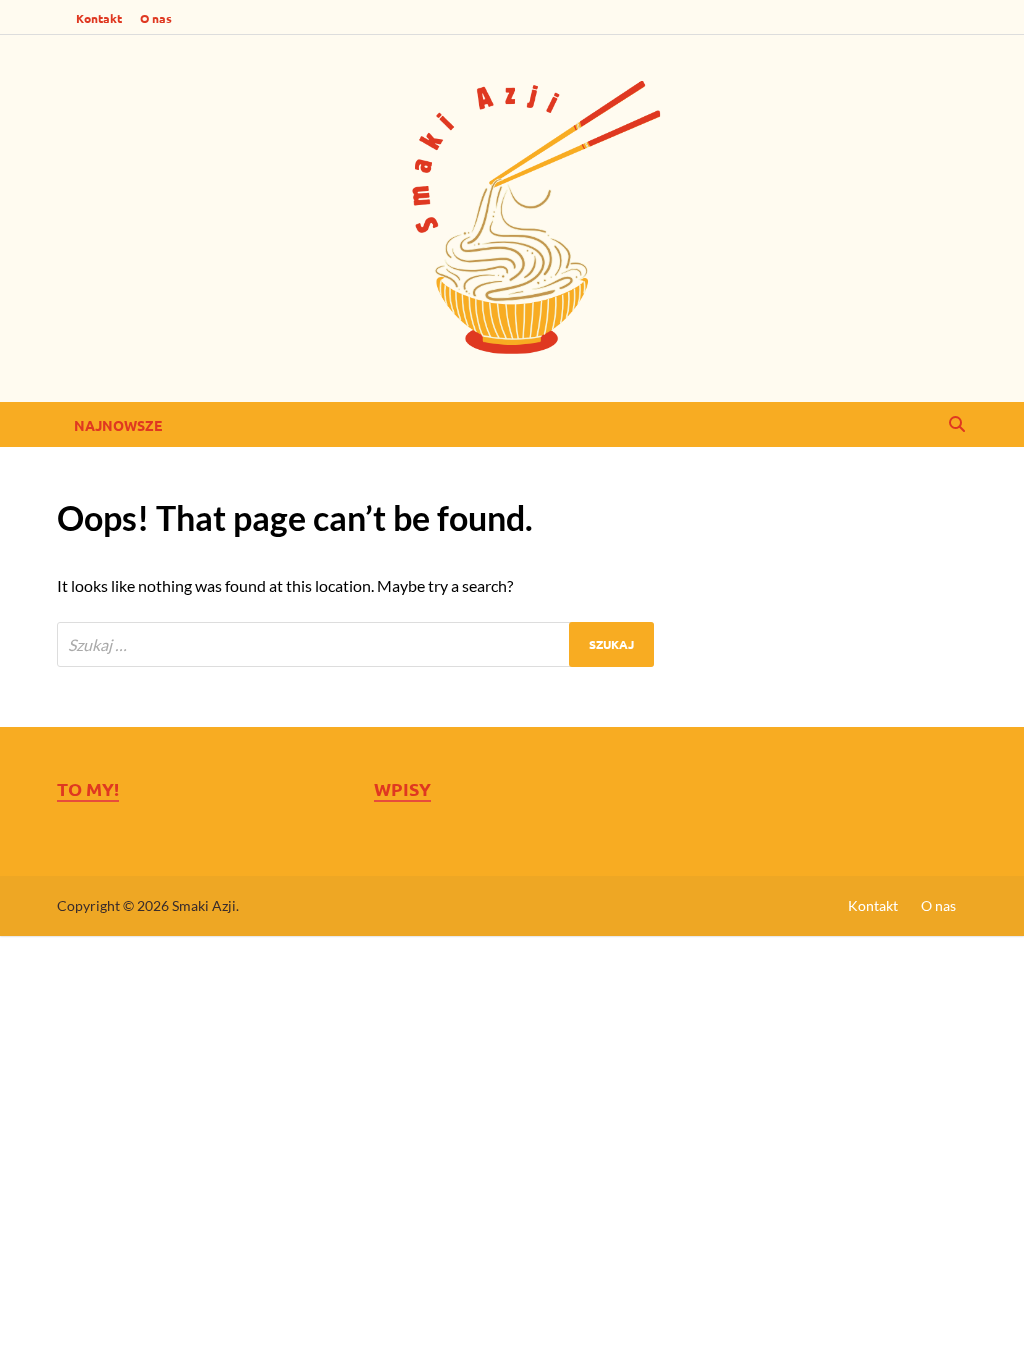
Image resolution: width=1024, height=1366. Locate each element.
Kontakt (99, 18)
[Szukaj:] (355, 644)
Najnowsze (118, 425)
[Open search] (957, 425)
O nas (156, 18)
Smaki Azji (204, 905)
